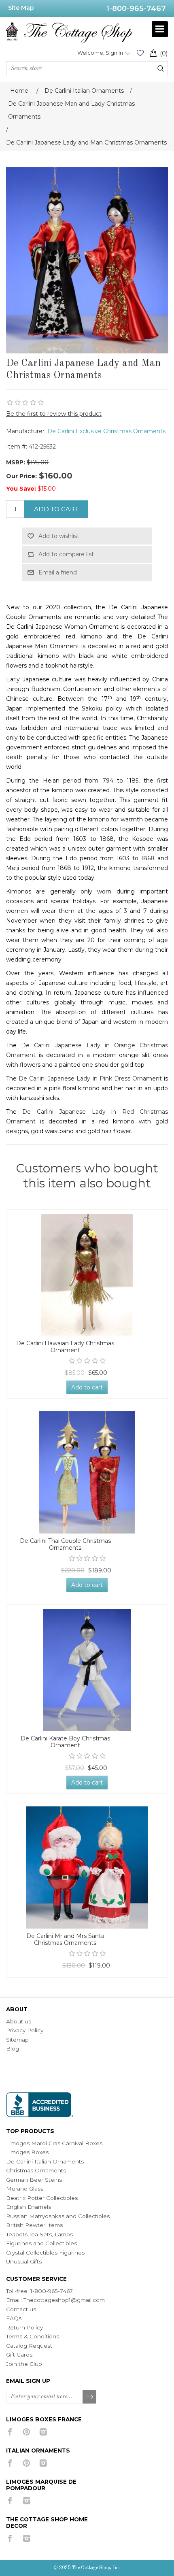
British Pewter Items (34, 2225)
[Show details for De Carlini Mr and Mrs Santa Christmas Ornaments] (87, 1868)
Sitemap (17, 2040)
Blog (13, 2048)
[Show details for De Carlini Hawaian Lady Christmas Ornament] (87, 1275)
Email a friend (58, 572)
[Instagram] (43, 2432)
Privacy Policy (25, 2030)
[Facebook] (10, 2432)
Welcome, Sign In (100, 53)
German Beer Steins (34, 2180)
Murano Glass (25, 2189)
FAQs (14, 2318)
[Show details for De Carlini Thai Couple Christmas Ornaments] (87, 1472)
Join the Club (24, 2364)
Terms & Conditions (33, 2336)
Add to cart (56, 509)
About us (19, 2021)
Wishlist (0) (140, 53)
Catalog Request (29, 2346)
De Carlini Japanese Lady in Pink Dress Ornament (90, 1078)
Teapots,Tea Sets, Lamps (39, 2234)
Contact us (21, 2309)
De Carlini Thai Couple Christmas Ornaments (65, 1544)
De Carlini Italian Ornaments (45, 2161)
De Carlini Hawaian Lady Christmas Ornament (65, 1347)
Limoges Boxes (27, 2152)
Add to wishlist (59, 536)
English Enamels (29, 2207)
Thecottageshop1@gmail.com (64, 2300)
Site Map (21, 8)
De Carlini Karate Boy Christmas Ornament (65, 1742)
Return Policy (24, 2327)
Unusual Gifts (24, 2261)
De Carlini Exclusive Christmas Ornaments (106, 431)
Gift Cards (19, 2355)
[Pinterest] (27, 2432)
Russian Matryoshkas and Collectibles (58, 2216)
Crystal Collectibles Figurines (45, 2253)
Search (161, 68)
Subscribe (90, 2397)
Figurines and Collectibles (41, 2243)
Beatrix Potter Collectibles (42, 2198)
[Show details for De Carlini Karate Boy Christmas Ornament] (87, 1670)
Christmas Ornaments (36, 2170)
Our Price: (21, 476)
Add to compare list (66, 554)
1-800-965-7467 (136, 9)
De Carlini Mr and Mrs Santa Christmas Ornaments (65, 1940)
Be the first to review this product (54, 414)
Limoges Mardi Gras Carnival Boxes (54, 2143)
